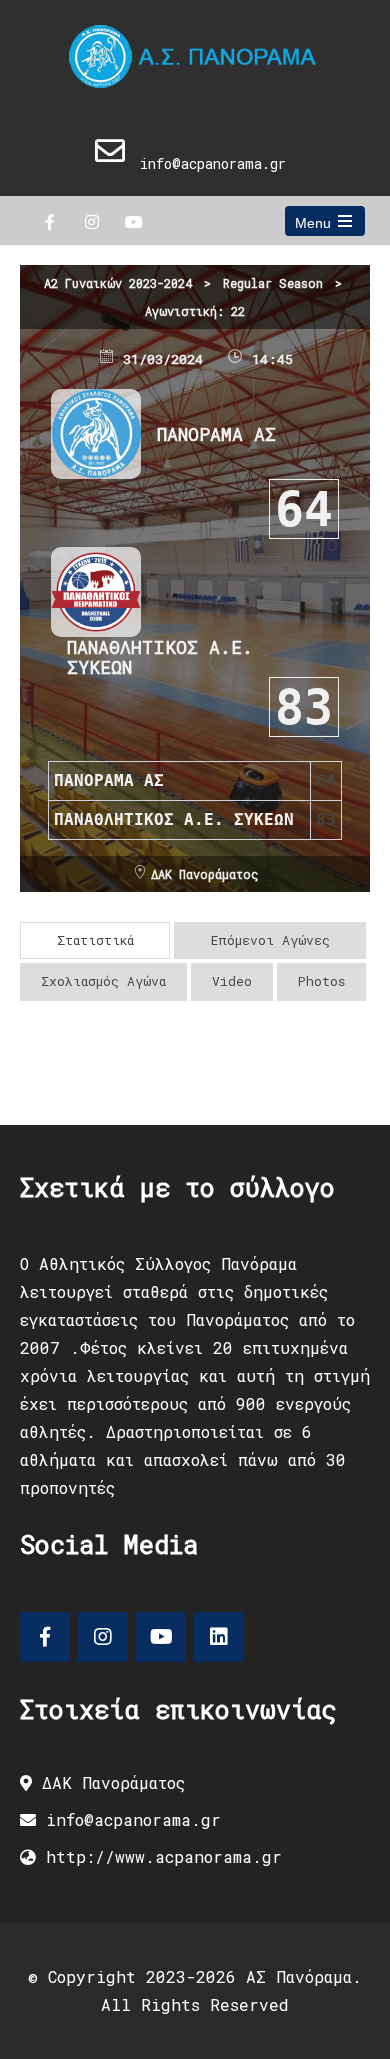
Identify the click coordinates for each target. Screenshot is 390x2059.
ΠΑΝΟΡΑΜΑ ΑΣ (216, 434)
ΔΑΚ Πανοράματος (204, 874)
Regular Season (273, 283)
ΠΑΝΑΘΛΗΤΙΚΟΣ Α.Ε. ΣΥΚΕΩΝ (160, 657)
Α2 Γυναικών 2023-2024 (118, 283)
